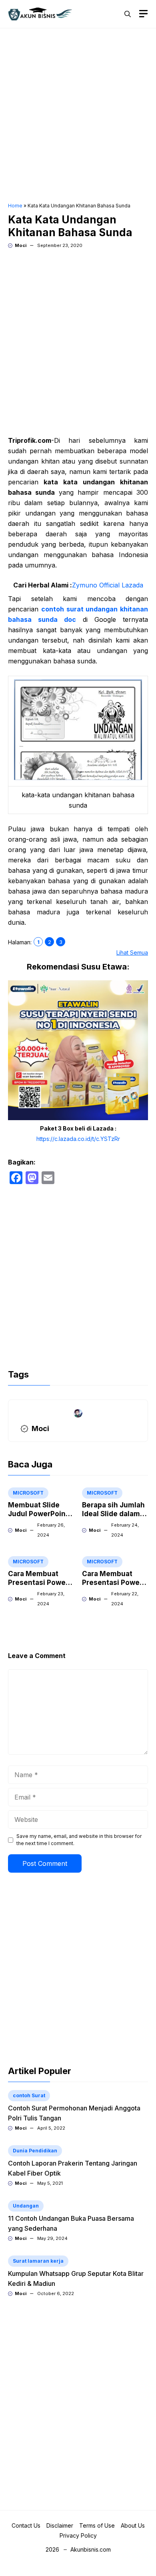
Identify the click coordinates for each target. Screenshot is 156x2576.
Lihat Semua (132, 953)
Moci (21, 245)
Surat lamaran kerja (38, 2261)
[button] (128, 14)
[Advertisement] (78, 116)
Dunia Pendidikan (35, 2151)
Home (15, 206)
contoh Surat (29, 2095)
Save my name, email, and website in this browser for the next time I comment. (79, 1840)
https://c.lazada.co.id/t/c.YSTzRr (78, 1139)
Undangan (26, 2206)
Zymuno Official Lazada (108, 585)
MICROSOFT (28, 1493)
